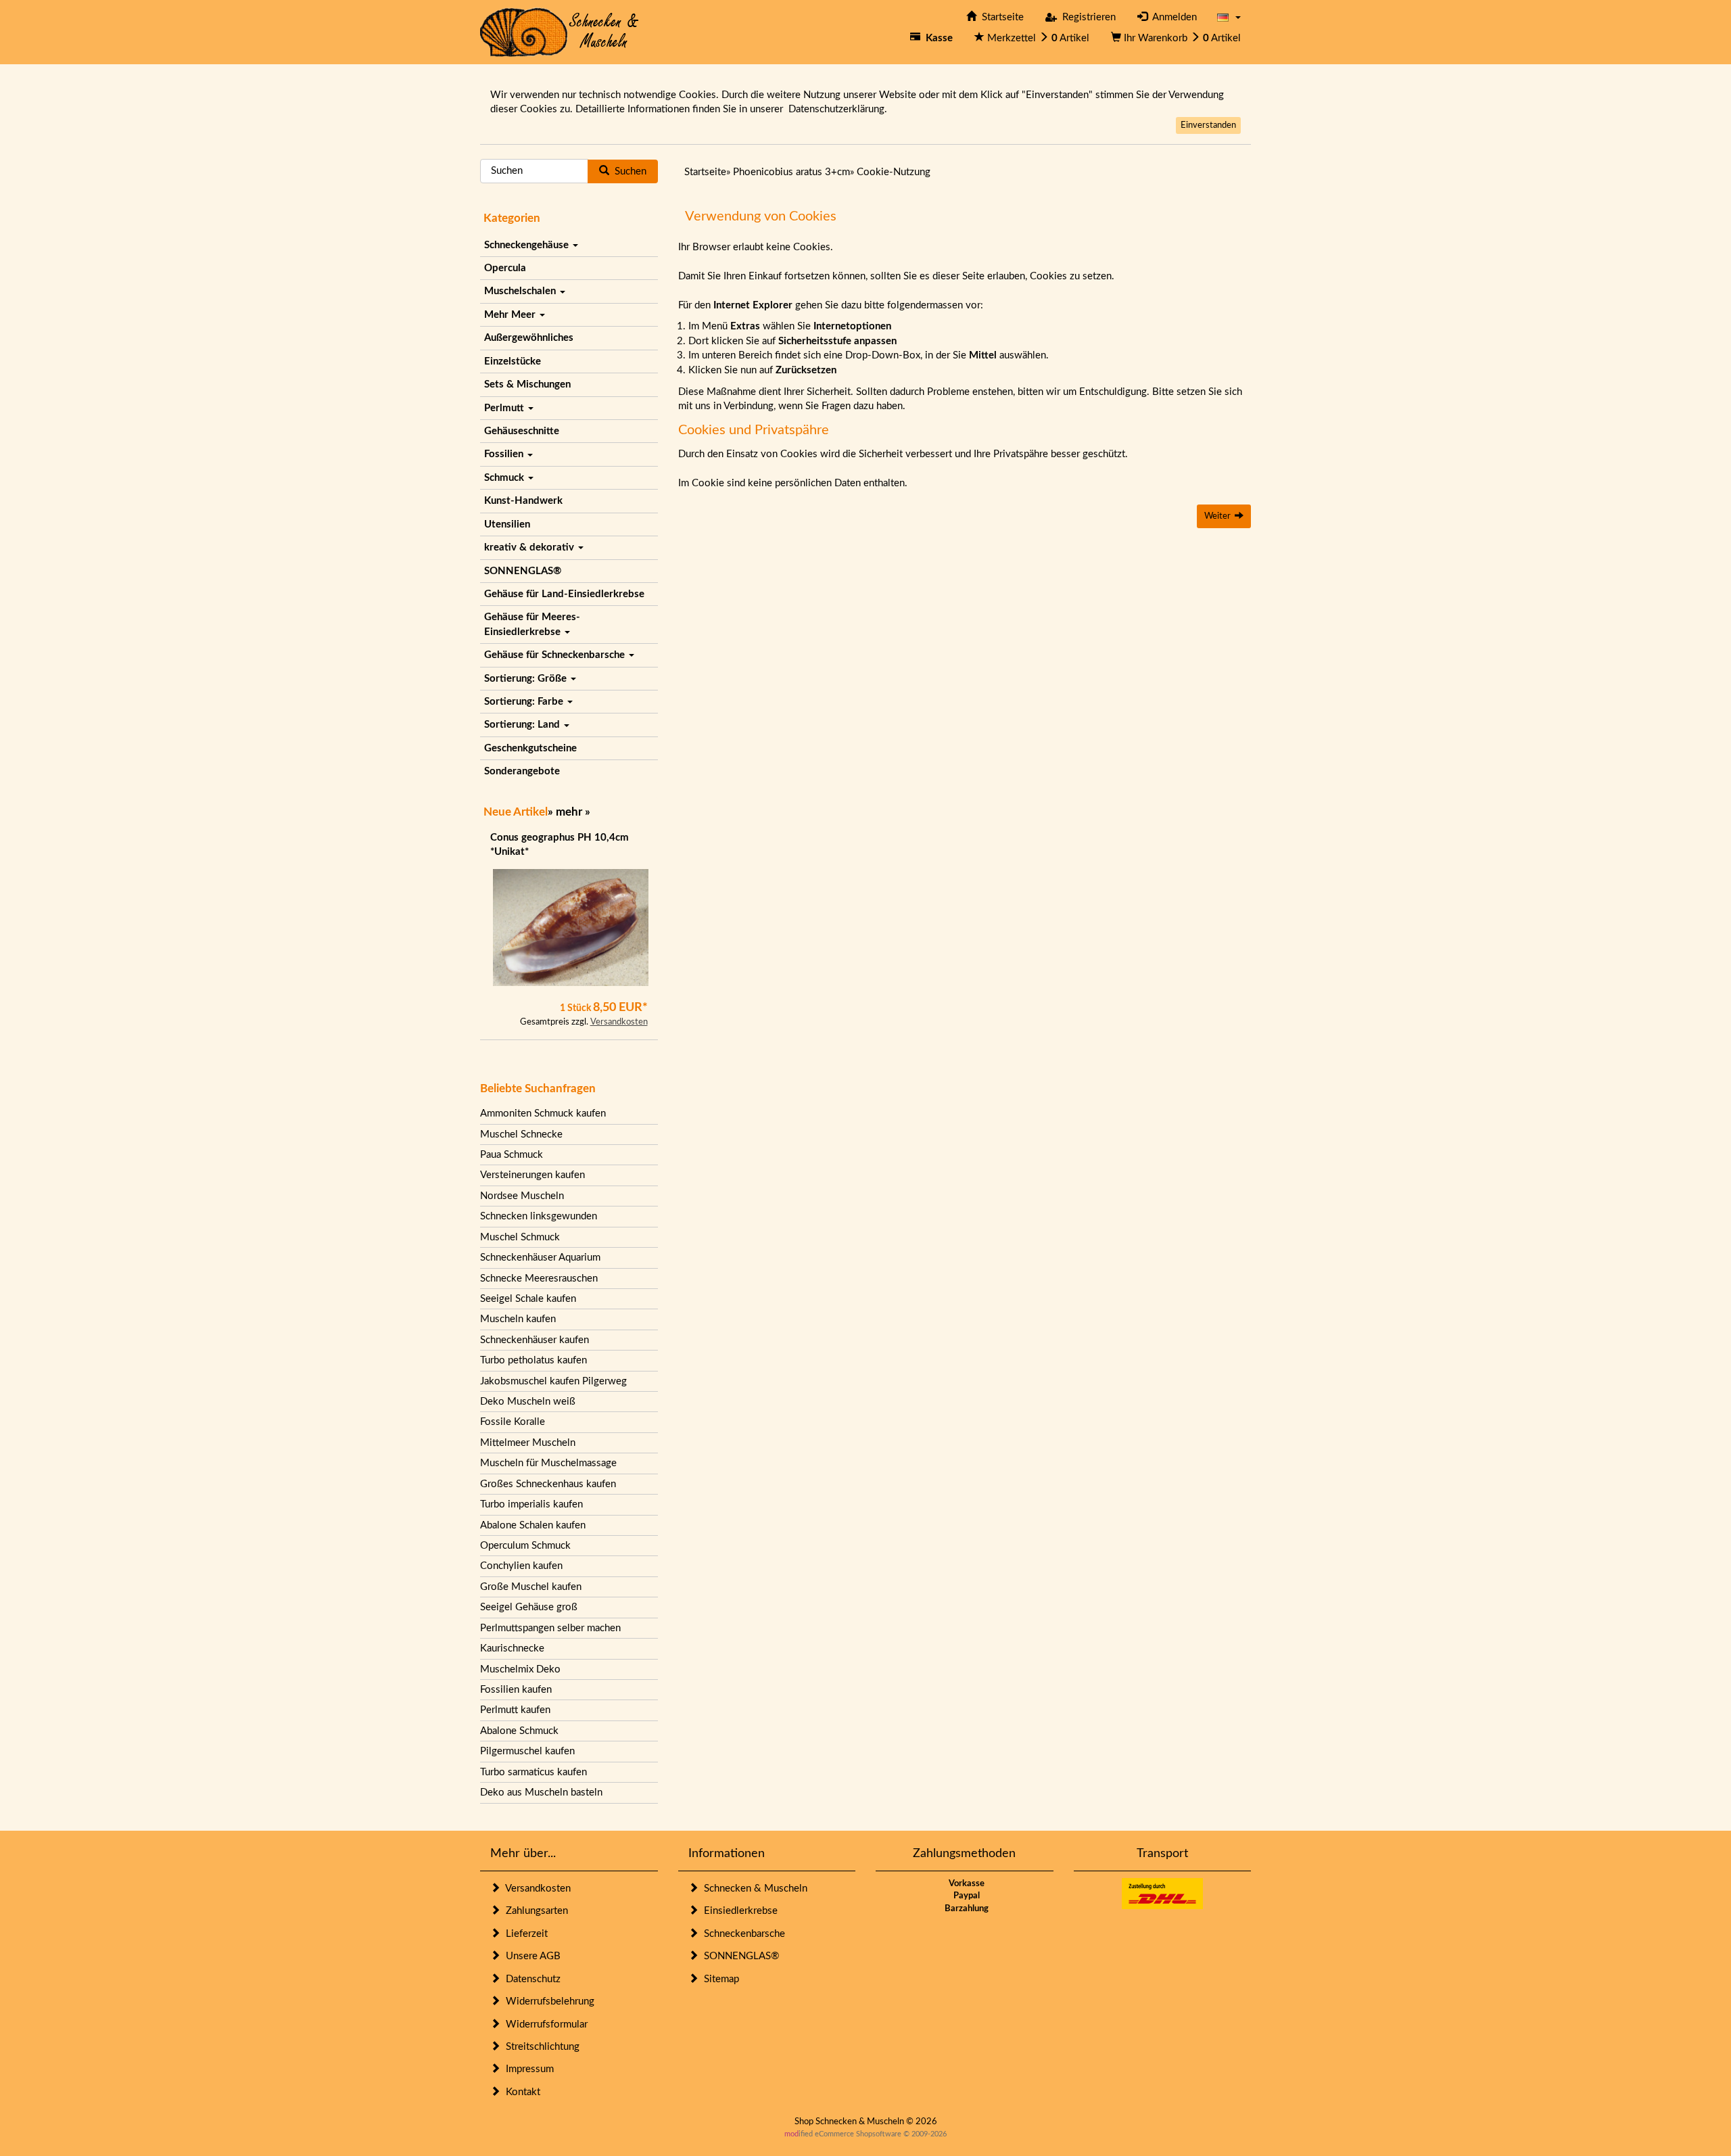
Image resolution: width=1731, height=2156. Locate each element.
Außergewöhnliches (529, 338)
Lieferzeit (524, 1934)
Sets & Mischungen (527, 384)
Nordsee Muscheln (522, 1196)
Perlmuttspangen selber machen (550, 1628)
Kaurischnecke (512, 1648)
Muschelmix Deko (520, 1669)
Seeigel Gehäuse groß (529, 1607)
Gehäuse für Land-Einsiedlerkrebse (564, 594)
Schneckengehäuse (528, 245)
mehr (569, 812)
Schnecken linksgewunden (539, 1216)
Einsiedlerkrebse (738, 1911)
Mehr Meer (511, 315)
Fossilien (505, 454)
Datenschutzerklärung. (838, 109)
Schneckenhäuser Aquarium (540, 1258)
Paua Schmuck (512, 1155)
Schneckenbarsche (742, 1934)
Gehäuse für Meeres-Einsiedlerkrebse (532, 624)
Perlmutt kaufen (515, 1710)
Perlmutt (505, 408)
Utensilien (507, 524)
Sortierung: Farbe (525, 702)
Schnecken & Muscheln (753, 1889)
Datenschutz (530, 1979)
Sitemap (719, 1979)
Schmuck (505, 478)
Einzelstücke (513, 361)
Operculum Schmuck (525, 1546)
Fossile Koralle (513, 1422)
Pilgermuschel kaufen (527, 1751)
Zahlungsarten (534, 1911)
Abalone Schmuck (519, 1731)
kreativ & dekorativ (530, 547)
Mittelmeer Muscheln (528, 1443)
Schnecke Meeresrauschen (539, 1279)
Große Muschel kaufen (531, 1587)
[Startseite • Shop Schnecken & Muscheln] (560, 31)
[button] (1229, 17)
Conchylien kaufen (521, 1566)
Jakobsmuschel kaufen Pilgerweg (553, 1381)
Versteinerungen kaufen (532, 1175)
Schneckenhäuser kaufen (535, 1340)
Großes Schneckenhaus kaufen (548, 1484)
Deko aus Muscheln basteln (541, 1792)
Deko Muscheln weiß (528, 1402)
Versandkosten (619, 1022)
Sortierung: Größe (527, 679)
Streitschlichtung (540, 2047)
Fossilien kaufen (516, 1690)
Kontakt (520, 2092)
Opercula (505, 268)
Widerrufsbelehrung (547, 2001)
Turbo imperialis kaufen (531, 1504)
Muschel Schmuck (520, 1237)
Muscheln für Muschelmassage (548, 1463)
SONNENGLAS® (523, 571)
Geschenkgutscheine (530, 748)
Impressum (527, 2069)
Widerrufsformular (544, 2024)
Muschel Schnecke (521, 1134)
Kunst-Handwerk (523, 501)
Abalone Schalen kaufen (533, 1525)
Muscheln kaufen (518, 1319)
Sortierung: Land (523, 725)
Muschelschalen (521, 291)
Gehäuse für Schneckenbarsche (556, 655)
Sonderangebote (522, 771)
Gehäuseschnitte (522, 431)
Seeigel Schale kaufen (528, 1299)
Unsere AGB (530, 1956)
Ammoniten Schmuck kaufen (543, 1114)
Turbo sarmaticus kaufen (533, 1772)
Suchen (628, 171)
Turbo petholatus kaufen (533, 1360)
